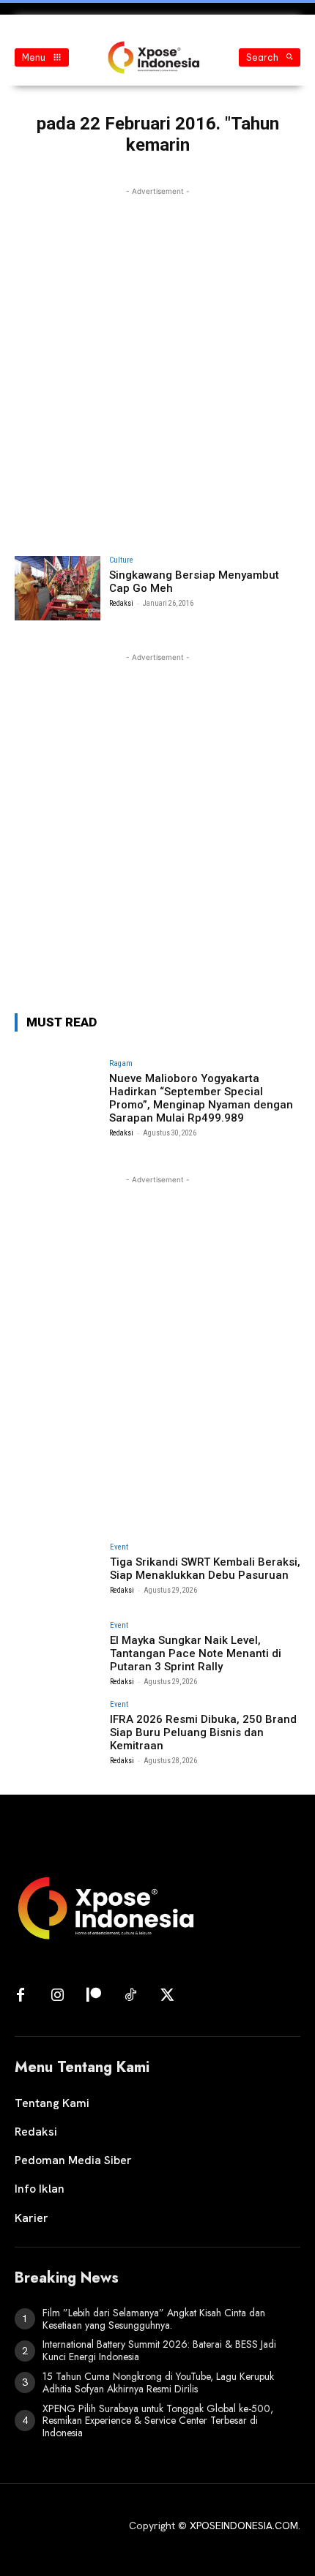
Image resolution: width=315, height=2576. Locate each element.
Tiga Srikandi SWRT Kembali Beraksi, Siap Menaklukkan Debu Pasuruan (205, 1569)
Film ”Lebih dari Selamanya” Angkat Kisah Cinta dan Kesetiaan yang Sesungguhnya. (154, 2319)
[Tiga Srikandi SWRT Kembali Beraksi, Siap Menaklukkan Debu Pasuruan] (58, 1575)
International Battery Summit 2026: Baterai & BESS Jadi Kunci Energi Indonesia (159, 2350)
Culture (121, 560)
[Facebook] (21, 1996)
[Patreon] (94, 1996)
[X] (167, 1996)
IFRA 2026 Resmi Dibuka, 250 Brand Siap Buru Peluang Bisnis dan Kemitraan (203, 1732)
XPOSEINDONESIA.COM (244, 2526)
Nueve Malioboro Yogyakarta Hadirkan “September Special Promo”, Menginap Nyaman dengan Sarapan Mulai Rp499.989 (201, 1098)
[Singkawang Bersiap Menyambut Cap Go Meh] (58, 588)
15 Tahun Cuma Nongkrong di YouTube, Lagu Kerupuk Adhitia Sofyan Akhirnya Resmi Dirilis (158, 2382)
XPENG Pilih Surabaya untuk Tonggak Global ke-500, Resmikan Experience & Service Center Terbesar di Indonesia (158, 2421)
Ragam (121, 1063)
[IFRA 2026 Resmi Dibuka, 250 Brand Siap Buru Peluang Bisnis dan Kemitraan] (58, 1732)
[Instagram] (57, 1996)
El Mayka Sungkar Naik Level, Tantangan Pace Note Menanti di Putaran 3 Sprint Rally (196, 1653)
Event (119, 1547)
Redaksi (121, 603)
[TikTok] (130, 1996)
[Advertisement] (157, 356)
